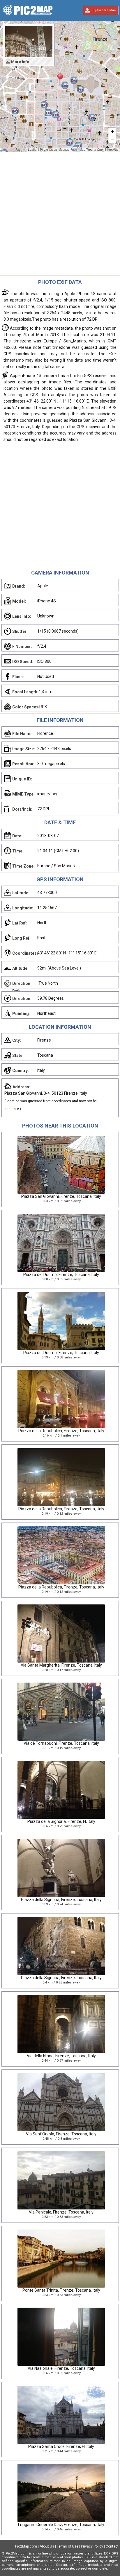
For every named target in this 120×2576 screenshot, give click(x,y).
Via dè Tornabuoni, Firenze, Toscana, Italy (61, 1743)
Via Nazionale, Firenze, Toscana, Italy (61, 2368)
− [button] (112, 139)
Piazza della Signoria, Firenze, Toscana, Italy (61, 1900)
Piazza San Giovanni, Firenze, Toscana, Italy (61, 1196)
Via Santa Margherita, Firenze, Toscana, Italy (61, 1665)
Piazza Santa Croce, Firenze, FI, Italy (61, 2446)
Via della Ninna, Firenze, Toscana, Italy (61, 2056)
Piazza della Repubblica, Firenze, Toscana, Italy (61, 1431)
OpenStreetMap (108, 150)
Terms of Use (68, 2546)
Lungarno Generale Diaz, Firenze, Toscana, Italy (61, 2525)
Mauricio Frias (68, 150)
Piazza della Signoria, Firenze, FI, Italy (61, 1821)
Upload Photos (104, 10)
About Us (47, 2546)
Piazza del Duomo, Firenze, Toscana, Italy (61, 1274)
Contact (112, 2546)
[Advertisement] (60, 215)
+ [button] (112, 131)
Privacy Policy (92, 2546)
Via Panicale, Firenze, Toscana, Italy (61, 2212)
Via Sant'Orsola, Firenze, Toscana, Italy (61, 2134)
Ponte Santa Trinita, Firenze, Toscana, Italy (61, 2290)
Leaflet (33, 150)
